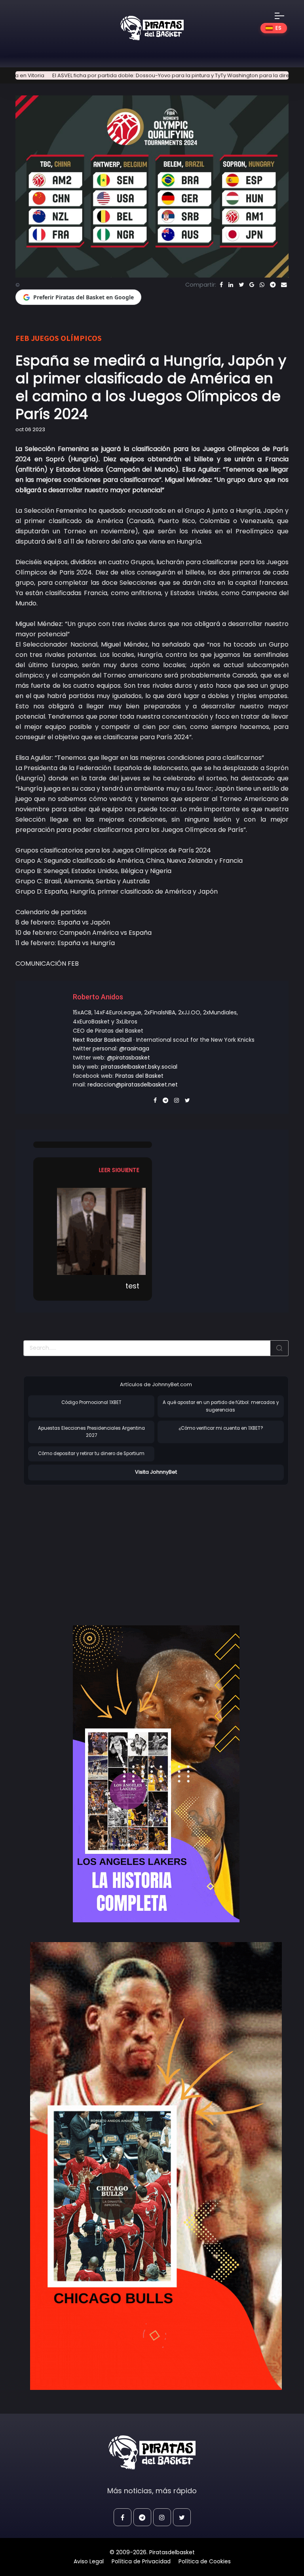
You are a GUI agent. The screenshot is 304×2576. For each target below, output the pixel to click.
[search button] (279, 1348)
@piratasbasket (128, 1058)
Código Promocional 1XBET (91, 1402)
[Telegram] (273, 285)
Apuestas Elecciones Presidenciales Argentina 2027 (91, 1432)
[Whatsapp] (262, 285)
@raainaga (134, 1048)
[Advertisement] (90, 1547)
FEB (22, 338)
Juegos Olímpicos (66, 338)
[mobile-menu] (285, 16)
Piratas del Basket (139, 1076)
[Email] (284, 285)
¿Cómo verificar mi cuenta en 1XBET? (221, 1428)
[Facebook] (221, 285)
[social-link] (123, 2517)
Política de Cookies (205, 2561)
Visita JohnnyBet (156, 1472)
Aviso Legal (89, 2561)
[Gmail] (252, 285)
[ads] (156, 1774)
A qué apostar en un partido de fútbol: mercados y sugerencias (221, 1406)
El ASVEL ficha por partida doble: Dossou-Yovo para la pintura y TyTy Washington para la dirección (137, 75)
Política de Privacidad (141, 2561)
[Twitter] (241, 285)
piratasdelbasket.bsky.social (139, 1067)
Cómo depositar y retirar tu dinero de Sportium (91, 1454)
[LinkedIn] (231, 285)
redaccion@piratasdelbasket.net (133, 1084)
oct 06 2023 (30, 429)
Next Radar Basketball (102, 1040)
